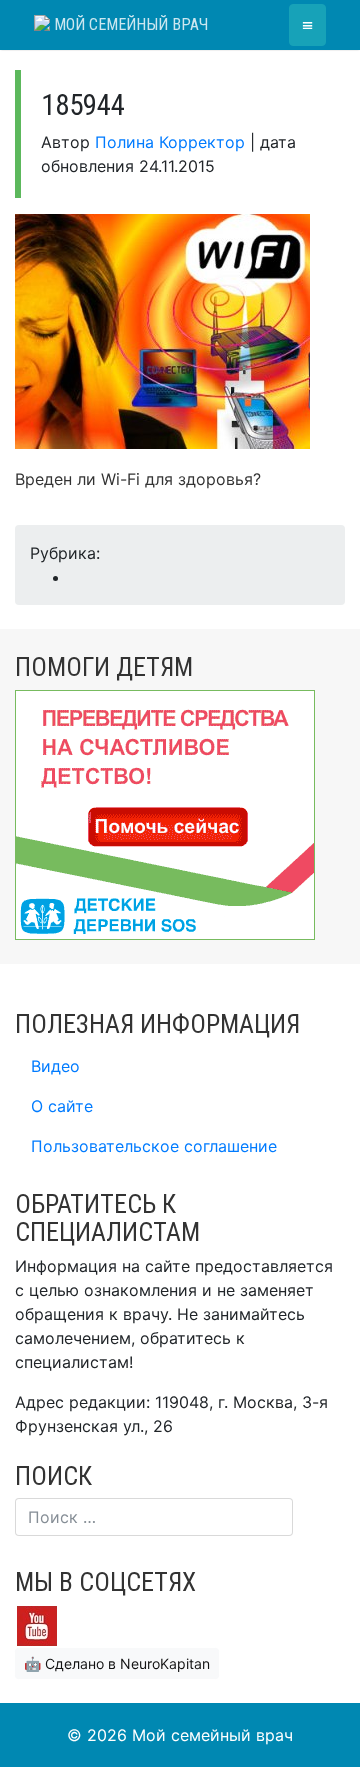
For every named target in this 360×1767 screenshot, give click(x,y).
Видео (55, 1066)
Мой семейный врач (129, 24)
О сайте (62, 1106)
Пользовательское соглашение (154, 1146)
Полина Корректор (170, 142)
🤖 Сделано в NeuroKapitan (117, 1663)
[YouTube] (37, 1625)
